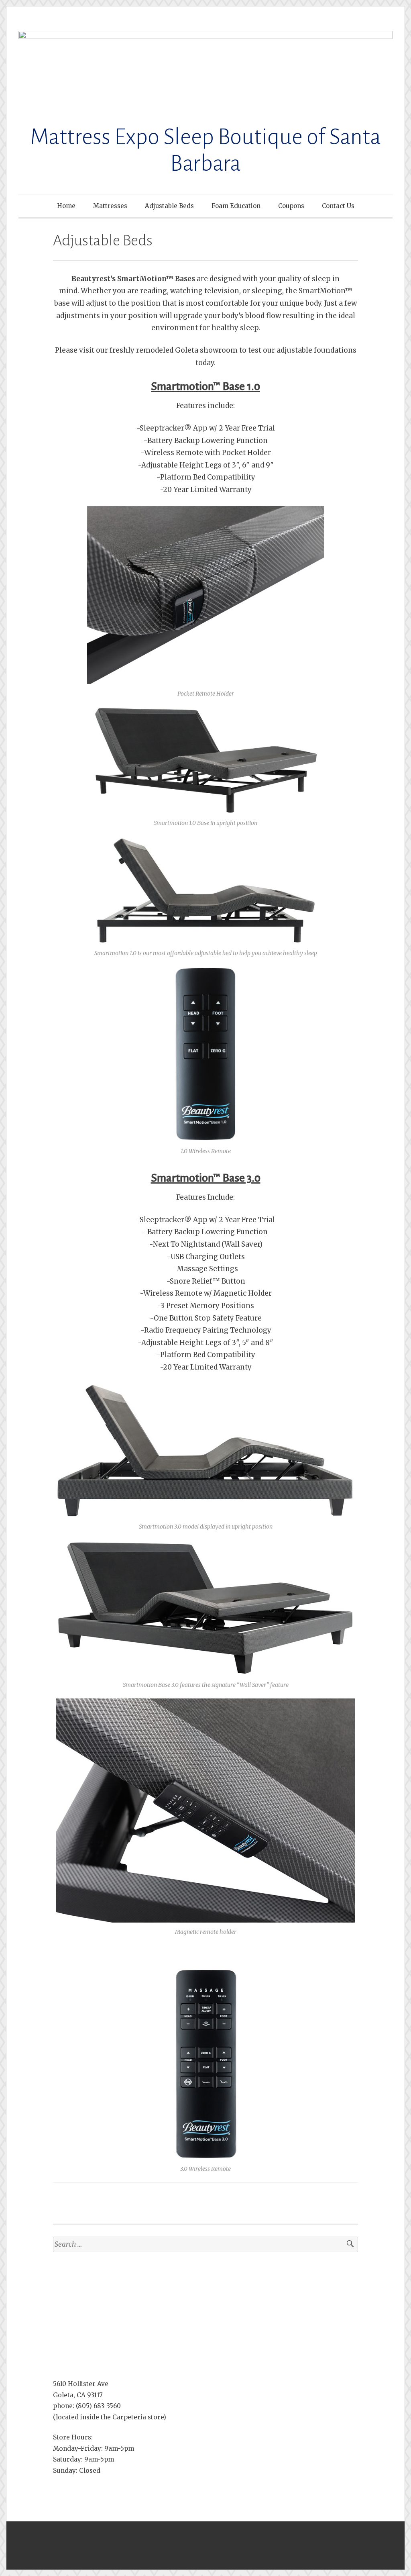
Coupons (291, 206)
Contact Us (338, 206)
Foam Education (236, 206)
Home (66, 206)
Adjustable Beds (169, 206)
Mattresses (110, 206)
